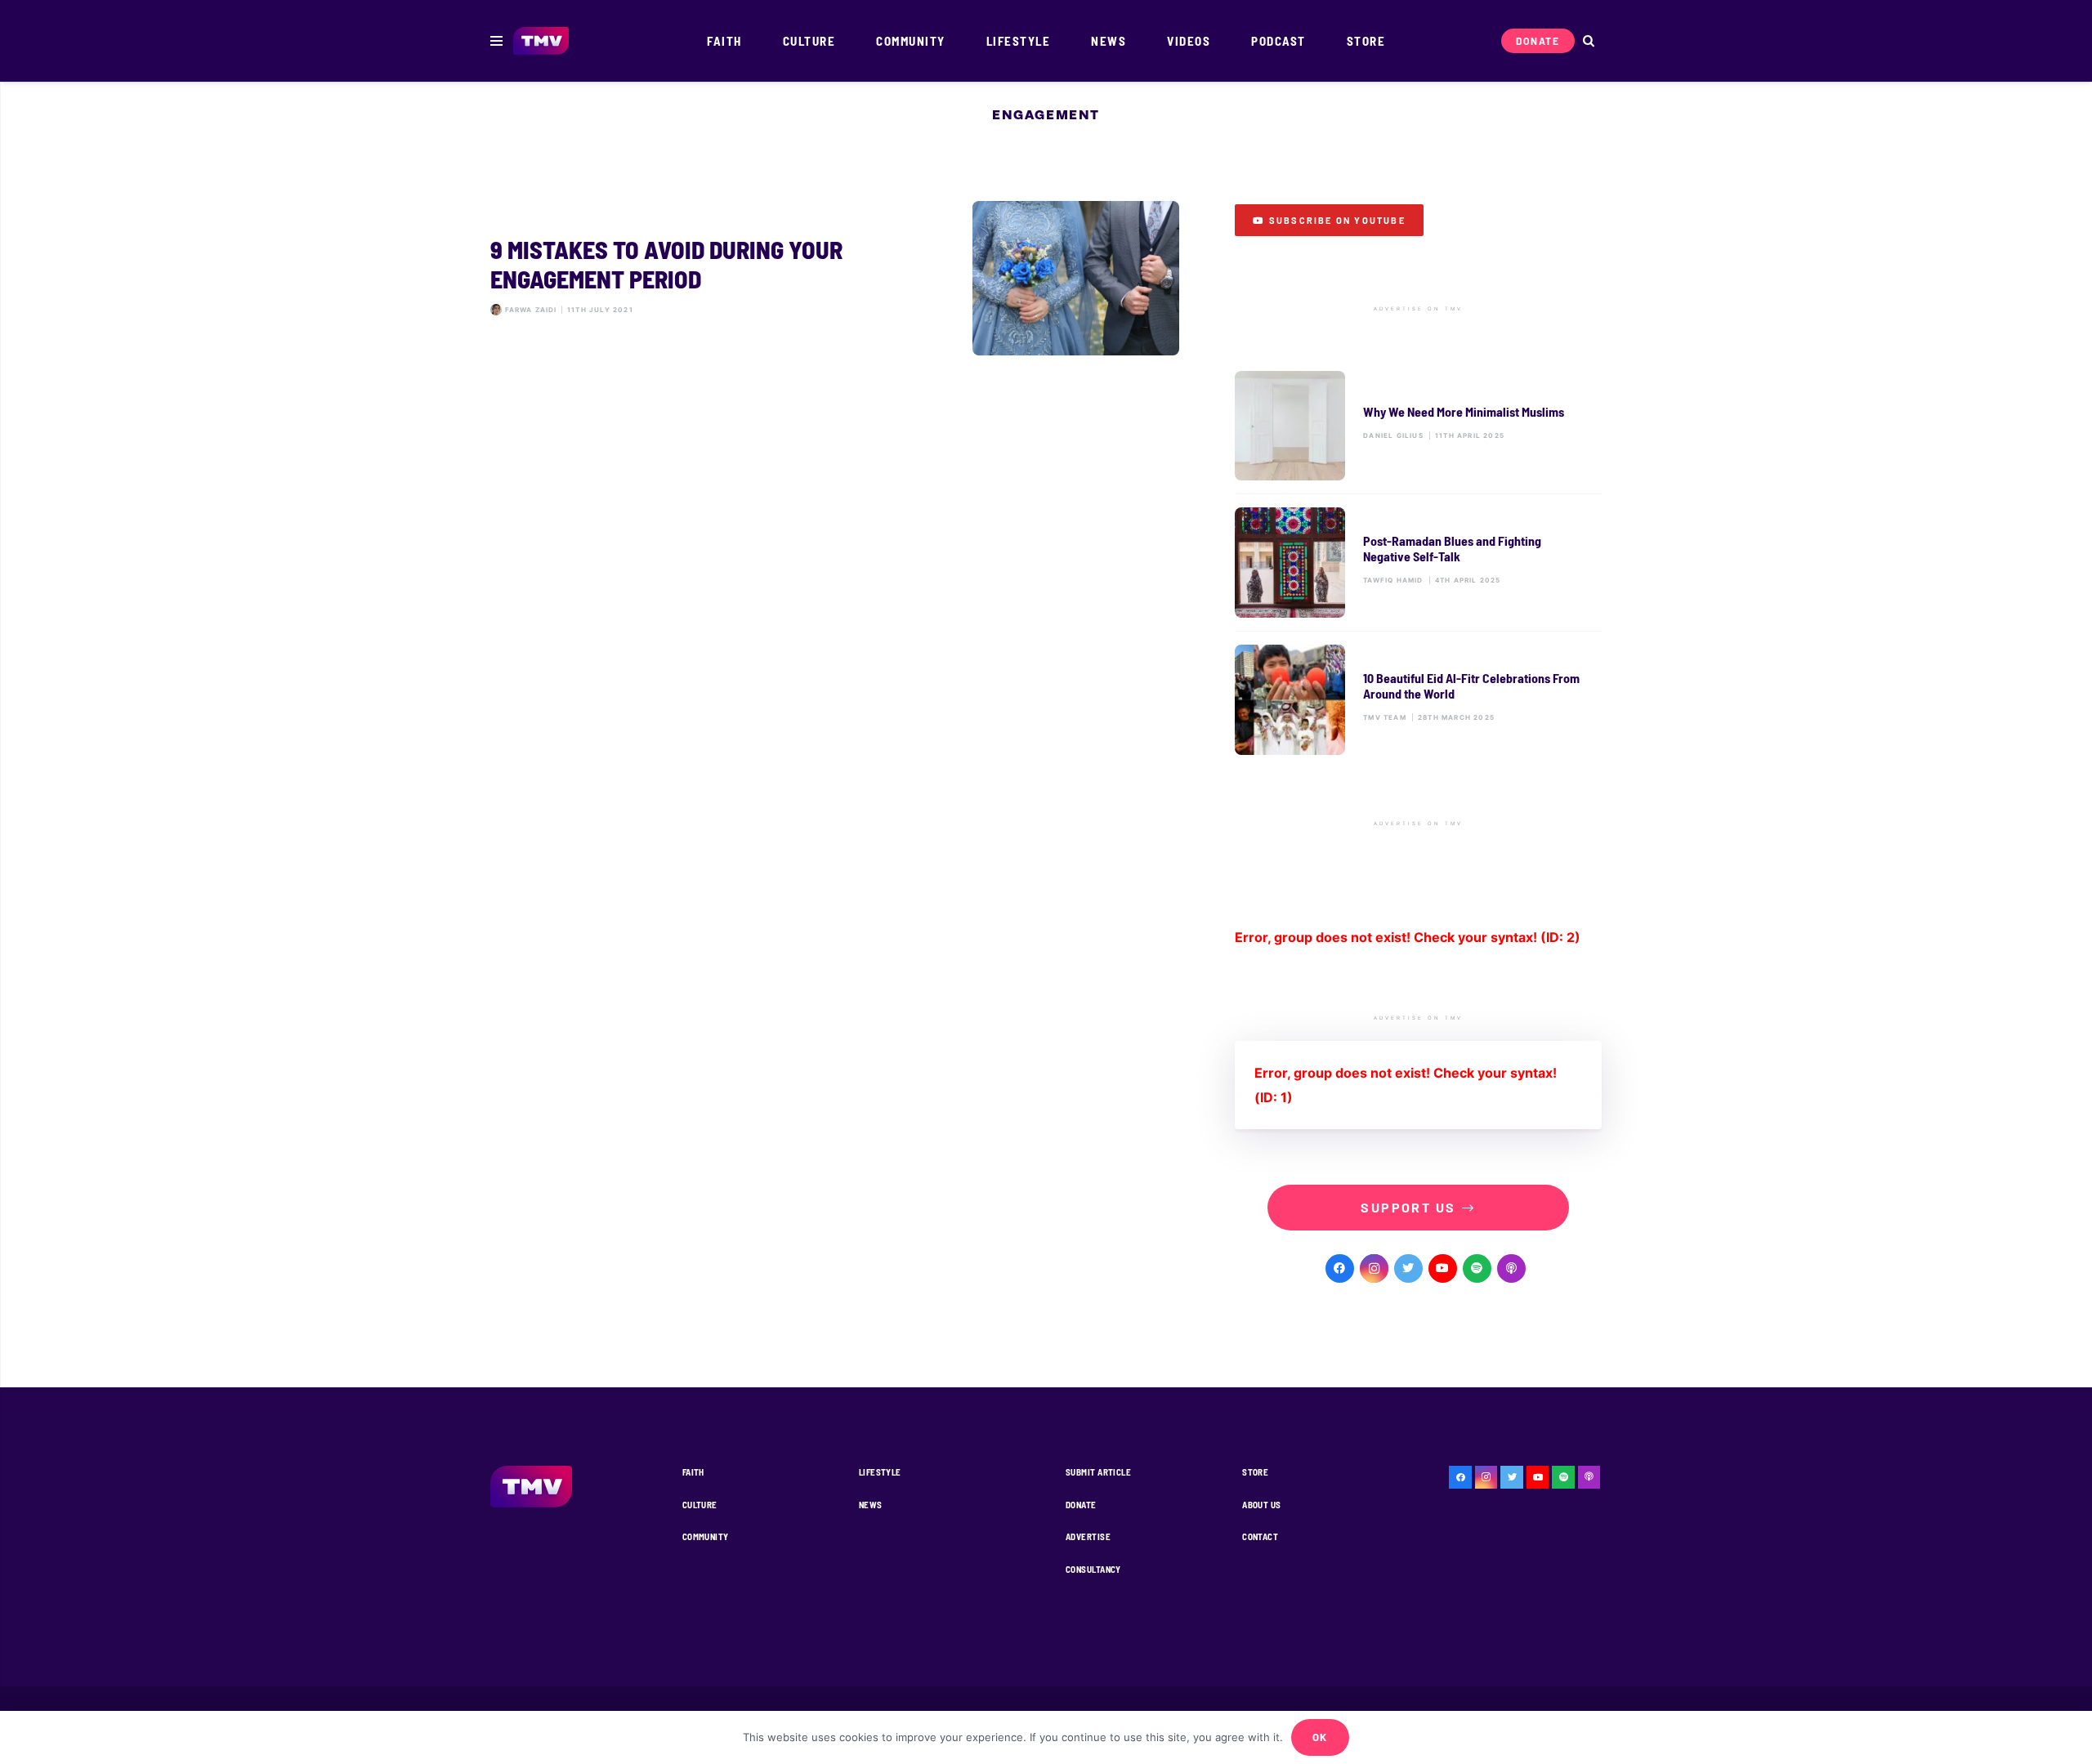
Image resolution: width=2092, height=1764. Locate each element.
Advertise (1088, 1536)
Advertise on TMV (1418, 309)
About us (1262, 1505)
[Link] (541, 41)
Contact (1260, 1536)
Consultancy (1093, 1569)
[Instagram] (1374, 1268)
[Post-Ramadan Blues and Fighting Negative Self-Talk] (1418, 563)
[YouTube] (1443, 1268)
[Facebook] (1340, 1268)
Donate (1081, 1505)
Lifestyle (880, 1472)
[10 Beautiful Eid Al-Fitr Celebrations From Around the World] (1418, 700)
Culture (700, 1505)
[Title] (1477, 1268)
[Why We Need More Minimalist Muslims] (1418, 426)
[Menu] (496, 41)
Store (1255, 1472)
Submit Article (1098, 1472)
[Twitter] (1408, 1268)
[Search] (1588, 41)
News (871, 1505)
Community (706, 1536)
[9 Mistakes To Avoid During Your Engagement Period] (835, 279)
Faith (693, 1472)
